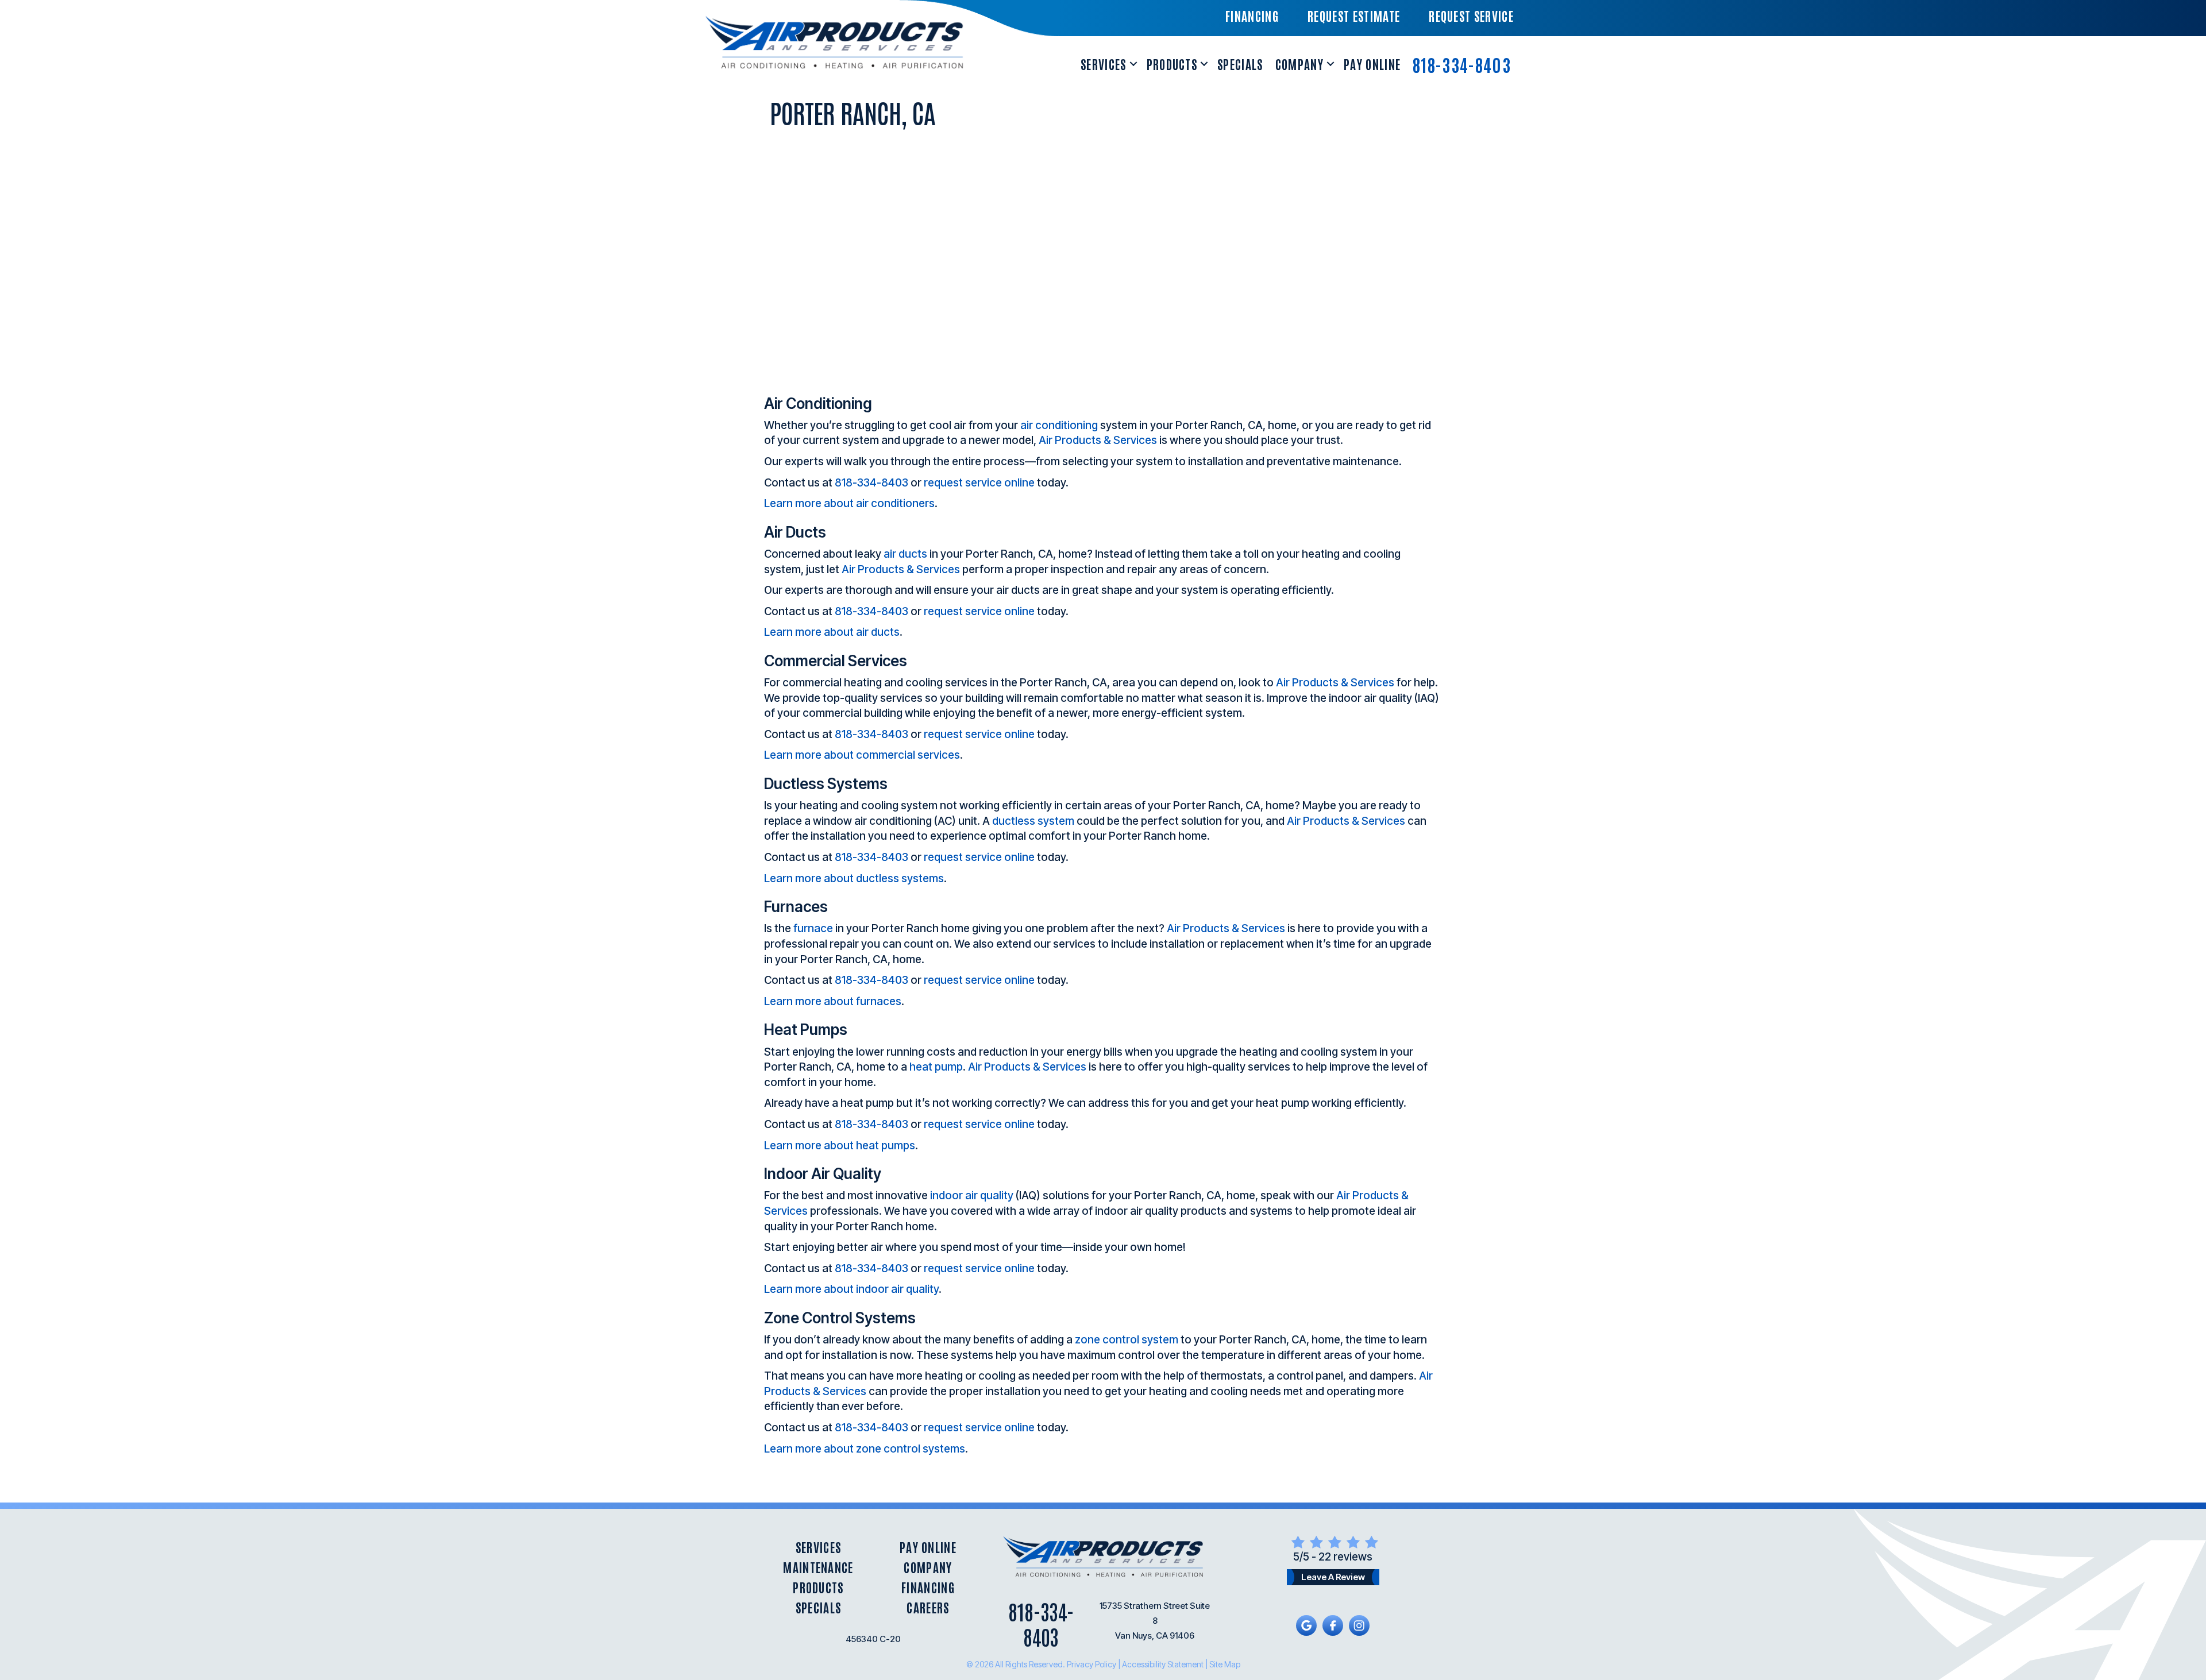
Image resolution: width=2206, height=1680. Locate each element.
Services (1104, 64)
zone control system (1127, 1340)
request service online (979, 483)
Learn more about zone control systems (865, 1449)
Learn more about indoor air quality (851, 1289)
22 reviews (1345, 1557)
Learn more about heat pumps (840, 1146)
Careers (928, 1607)
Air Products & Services (1098, 440)
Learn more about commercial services (862, 755)
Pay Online (1372, 64)
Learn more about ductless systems (854, 878)
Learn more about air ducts (832, 632)
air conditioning (1059, 425)
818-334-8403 (1462, 64)
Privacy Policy (1092, 1664)
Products (1172, 64)
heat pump (936, 1067)
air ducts (905, 554)
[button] (1133, 64)
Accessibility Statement (1163, 1664)
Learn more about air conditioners (849, 503)
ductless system (1033, 821)
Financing (928, 1587)
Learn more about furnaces (833, 1001)
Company (1299, 64)
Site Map (1225, 1664)
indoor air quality (972, 1196)
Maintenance (818, 1567)
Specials (1240, 64)
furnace (813, 928)
